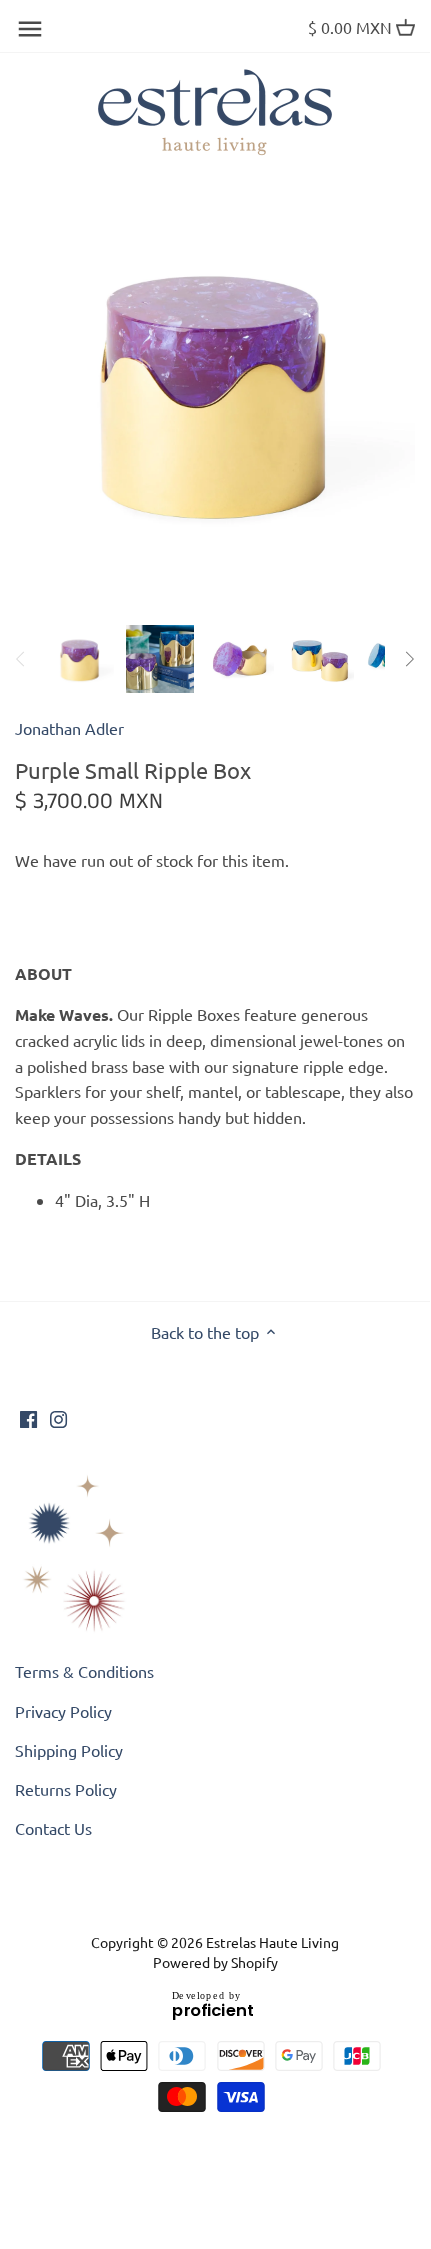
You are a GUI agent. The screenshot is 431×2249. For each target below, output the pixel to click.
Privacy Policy (63, 1711)
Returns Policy (66, 1789)
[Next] (409, 659)
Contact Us (53, 1828)
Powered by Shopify (215, 1962)
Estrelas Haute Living (272, 1942)
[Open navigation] (30, 29)
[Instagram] (58, 1417)
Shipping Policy (69, 1750)
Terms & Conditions (84, 1671)
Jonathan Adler (69, 728)
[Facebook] (28, 1417)
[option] (80, 659)
